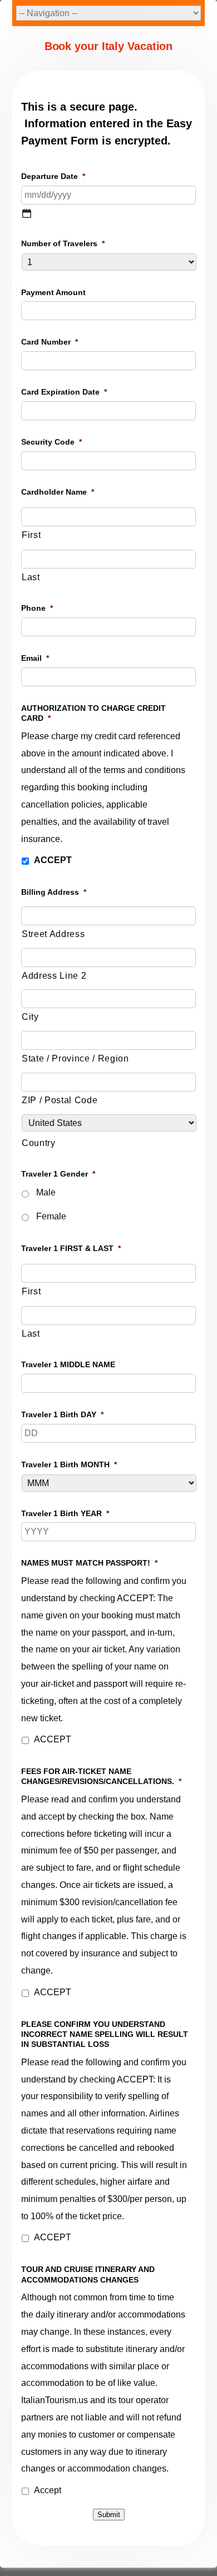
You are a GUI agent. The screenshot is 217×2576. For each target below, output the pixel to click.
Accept (48, 2490)
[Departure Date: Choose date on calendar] (27, 213)
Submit (109, 2515)
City (30, 1017)
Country (39, 1143)
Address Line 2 (54, 976)
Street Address (53, 934)
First (31, 535)
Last (31, 577)
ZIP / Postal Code (60, 1100)
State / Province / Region (75, 1058)
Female (51, 1216)
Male (46, 1192)
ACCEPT (53, 860)
